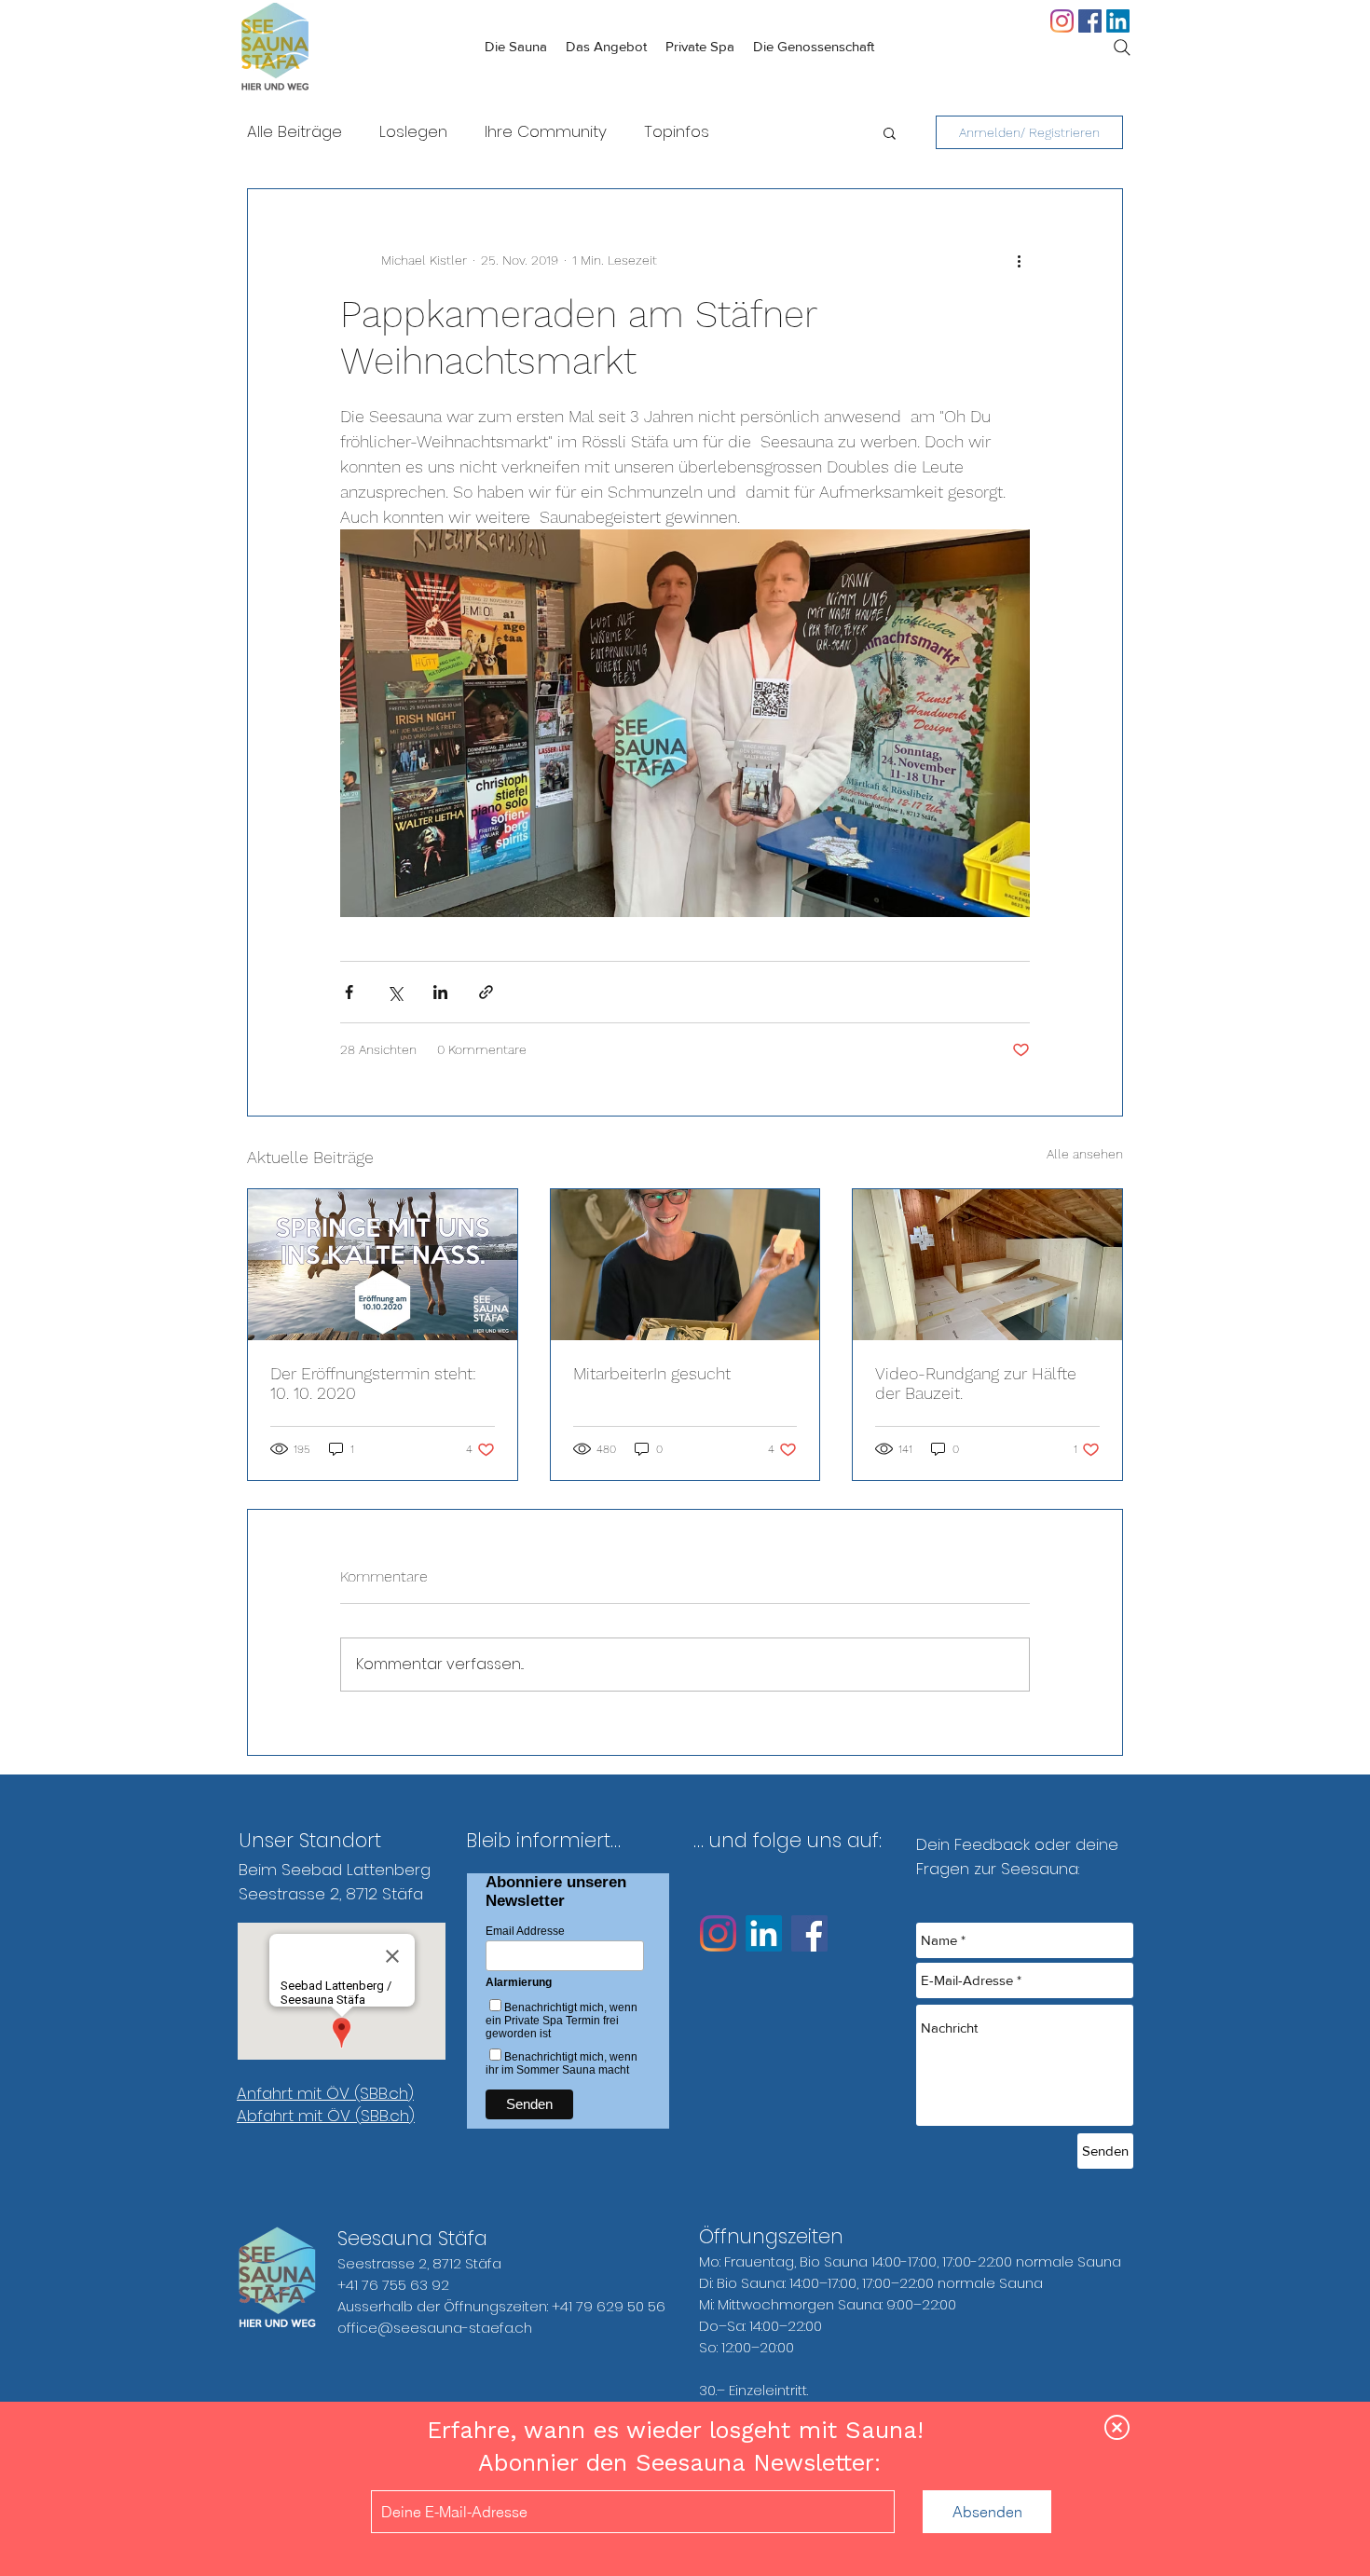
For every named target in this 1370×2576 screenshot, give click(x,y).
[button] (1117, 2427)
